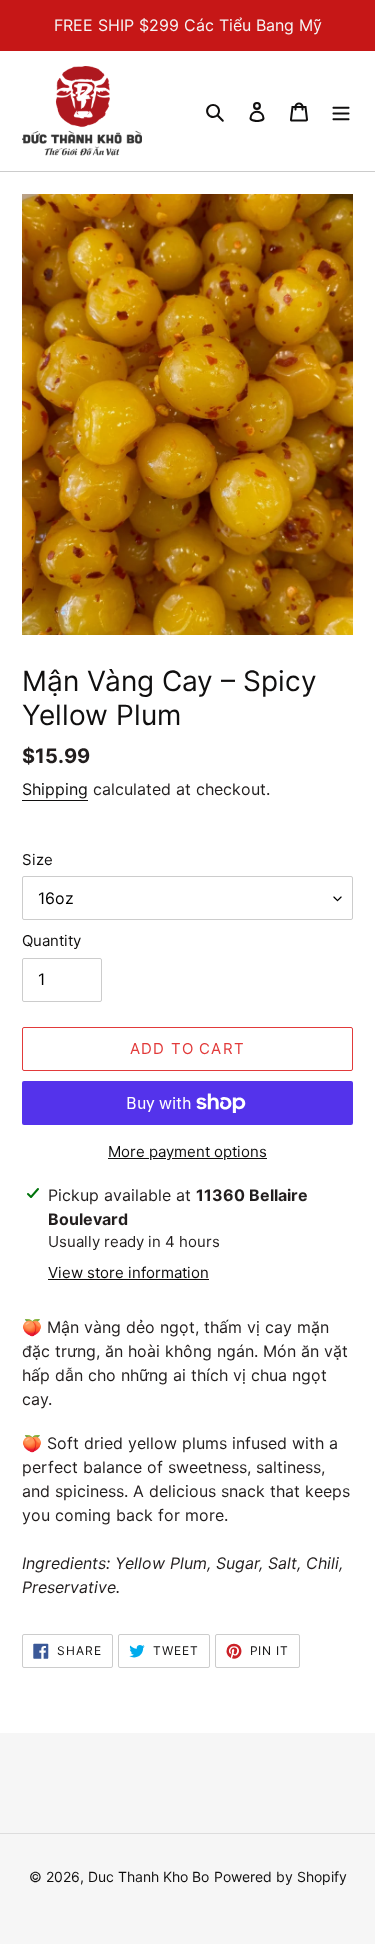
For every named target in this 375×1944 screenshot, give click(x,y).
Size (37, 859)
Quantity (51, 940)
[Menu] (341, 111)
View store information (128, 1272)
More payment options (187, 1151)
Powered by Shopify (280, 1876)
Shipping (55, 789)
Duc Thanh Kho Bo (148, 1876)
